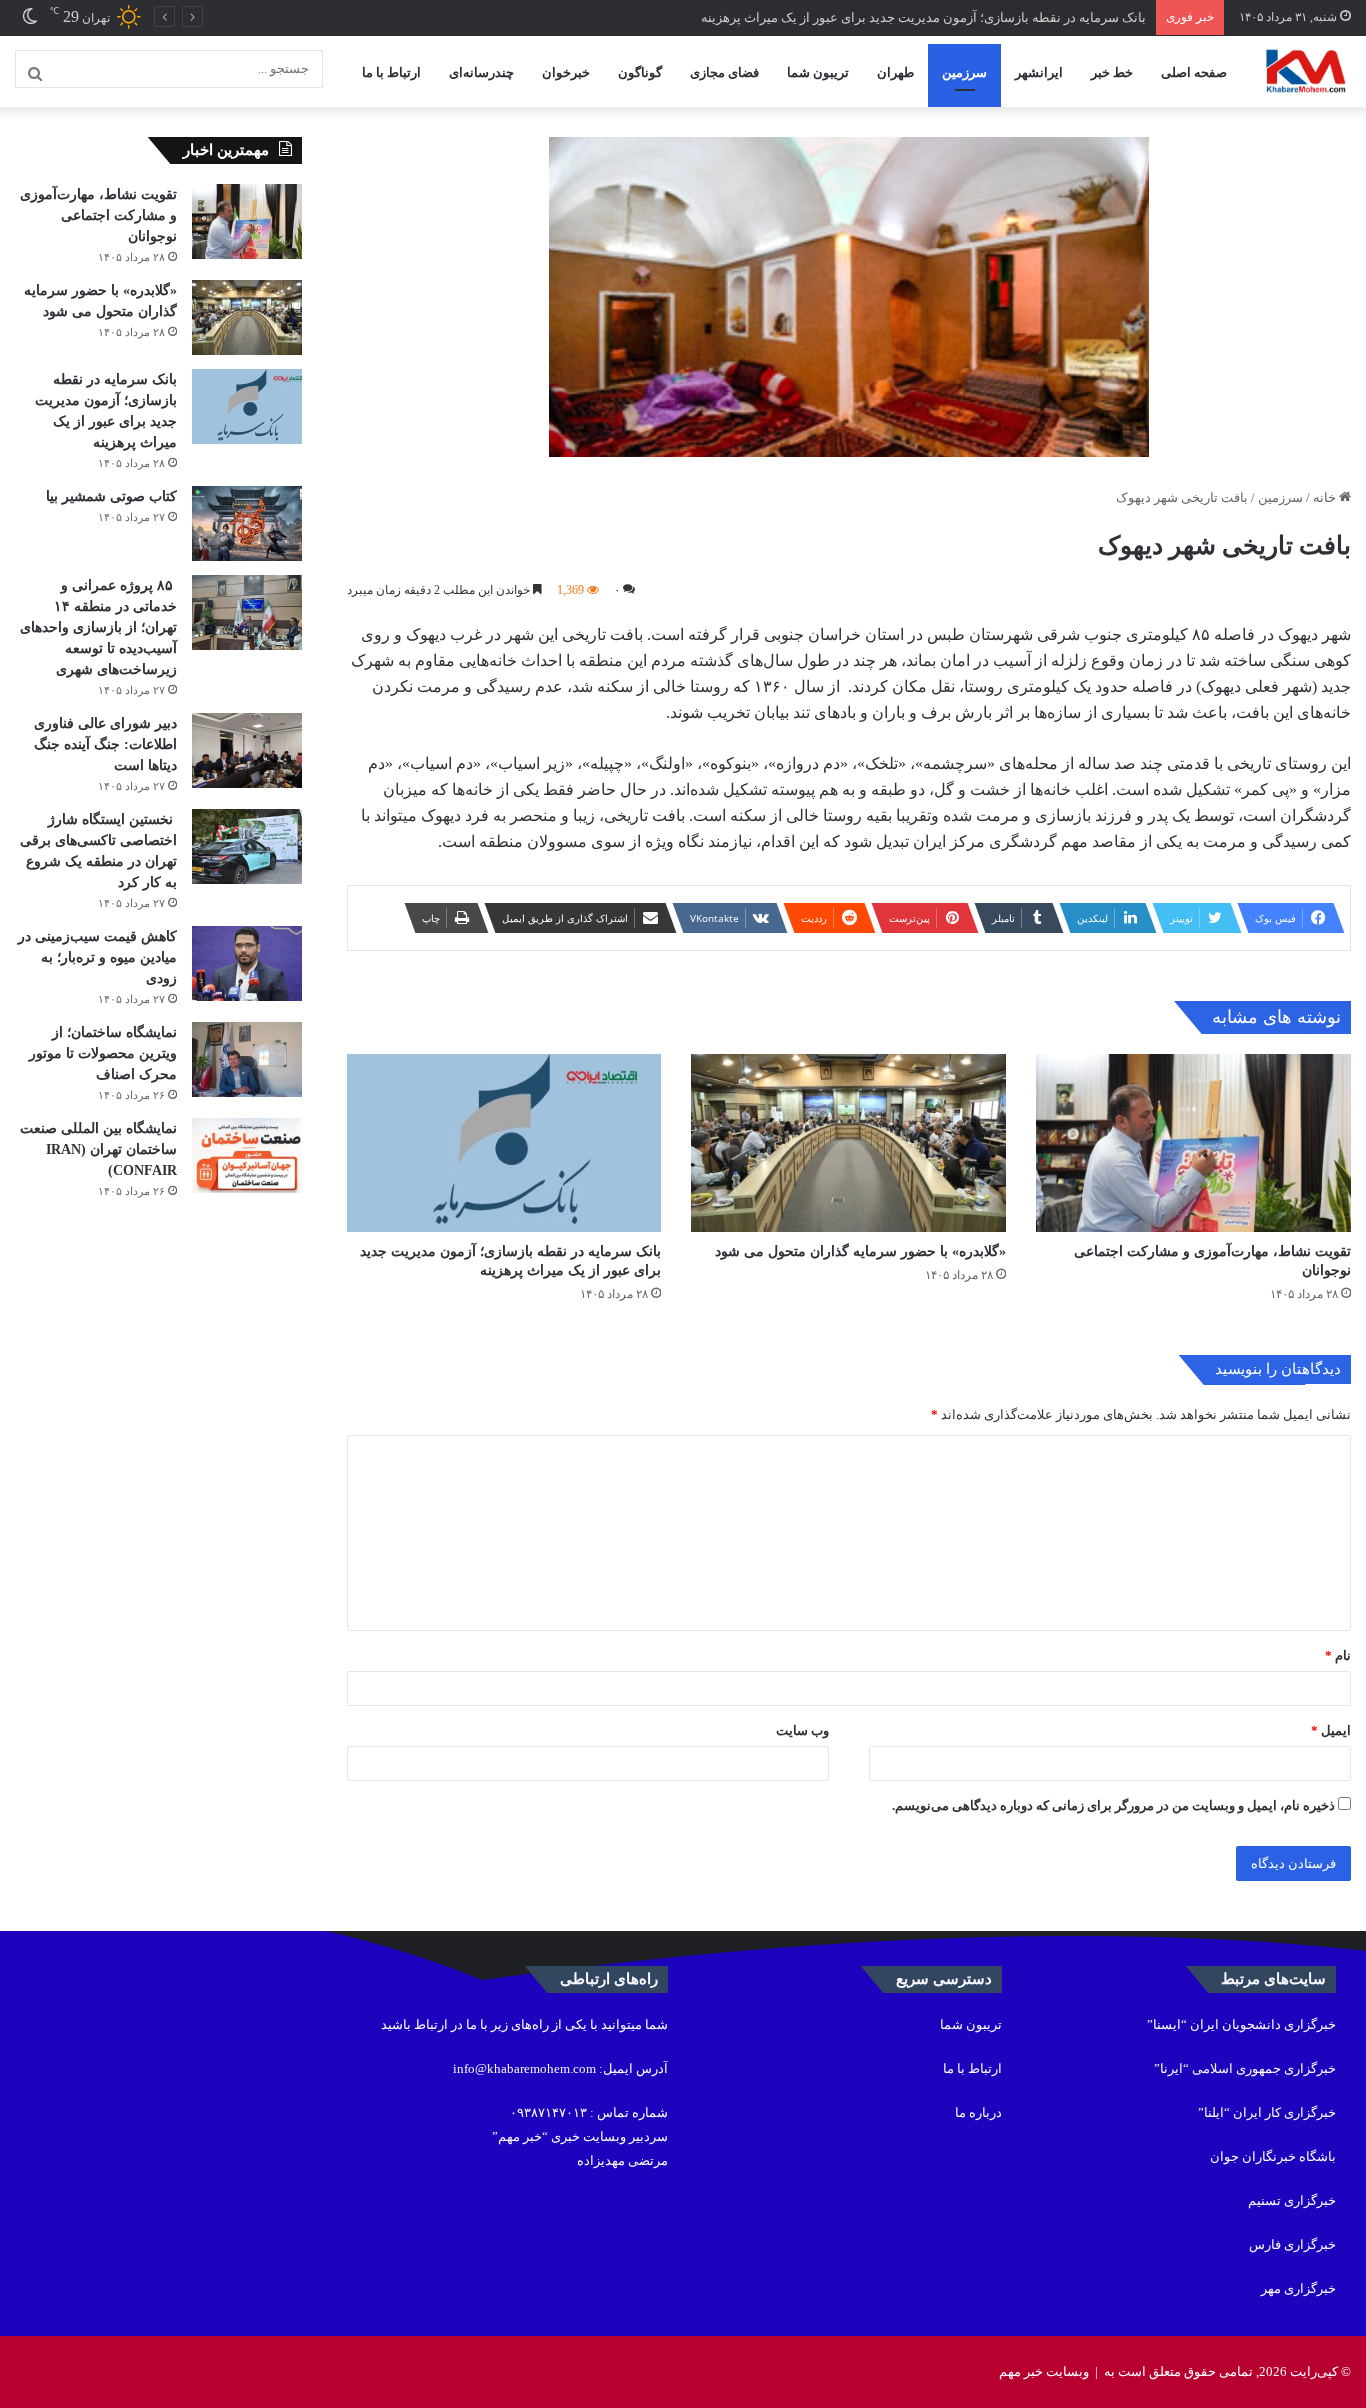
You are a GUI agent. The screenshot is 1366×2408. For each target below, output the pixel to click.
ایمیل (1331, 1730)
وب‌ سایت (802, 1730)
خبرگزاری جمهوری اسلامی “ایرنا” (1245, 2068)
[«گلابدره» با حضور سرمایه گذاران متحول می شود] (848, 1143)
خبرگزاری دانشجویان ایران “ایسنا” (1241, 2024)
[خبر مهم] (1306, 72)
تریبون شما (818, 72)
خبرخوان (566, 72)
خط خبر (1112, 72)
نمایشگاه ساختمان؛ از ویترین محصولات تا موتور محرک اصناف (103, 1053)
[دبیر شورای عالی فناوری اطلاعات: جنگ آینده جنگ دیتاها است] (247, 750)
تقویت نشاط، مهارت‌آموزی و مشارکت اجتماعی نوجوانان (98, 215)
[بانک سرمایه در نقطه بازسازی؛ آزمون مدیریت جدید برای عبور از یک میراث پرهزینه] (504, 1143)
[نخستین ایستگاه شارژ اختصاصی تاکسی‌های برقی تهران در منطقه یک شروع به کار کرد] (247, 846)
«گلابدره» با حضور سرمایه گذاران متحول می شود (860, 1251)
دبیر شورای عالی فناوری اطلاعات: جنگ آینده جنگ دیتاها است (105, 744)
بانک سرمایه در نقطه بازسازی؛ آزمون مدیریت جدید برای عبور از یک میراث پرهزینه (923, 17)
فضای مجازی (724, 72)
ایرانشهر (1039, 72)
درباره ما (978, 2112)
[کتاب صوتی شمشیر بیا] (247, 523)
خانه (1326, 497)
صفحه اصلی (1194, 72)
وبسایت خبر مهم (1044, 2371)
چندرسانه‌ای (481, 72)
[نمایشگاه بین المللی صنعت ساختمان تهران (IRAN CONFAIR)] (247, 1155)
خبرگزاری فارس (1292, 2244)
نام (1338, 1655)
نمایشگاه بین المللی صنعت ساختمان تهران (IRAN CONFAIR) (98, 1149)
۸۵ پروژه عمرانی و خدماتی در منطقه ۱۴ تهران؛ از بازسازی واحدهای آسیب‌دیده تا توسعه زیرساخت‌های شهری (98, 627)
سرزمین (964, 72)
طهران (895, 72)
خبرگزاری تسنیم (1292, 2200)
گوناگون (640, 72)
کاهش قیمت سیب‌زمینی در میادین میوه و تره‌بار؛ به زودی (97, 957)
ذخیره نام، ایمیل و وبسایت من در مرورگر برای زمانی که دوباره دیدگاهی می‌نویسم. (1113, 1805)
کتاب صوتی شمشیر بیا (109, 496)
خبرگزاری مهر (1298, 2288)
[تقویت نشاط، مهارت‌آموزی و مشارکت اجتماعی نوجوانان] (1193, 1143)
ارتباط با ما (391, 72)
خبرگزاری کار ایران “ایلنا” (1267, 2112)
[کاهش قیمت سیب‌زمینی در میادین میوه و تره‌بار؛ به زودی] (247, 963)
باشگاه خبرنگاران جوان (1273, 2156)
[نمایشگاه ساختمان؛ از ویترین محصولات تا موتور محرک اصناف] (247, 1059)
